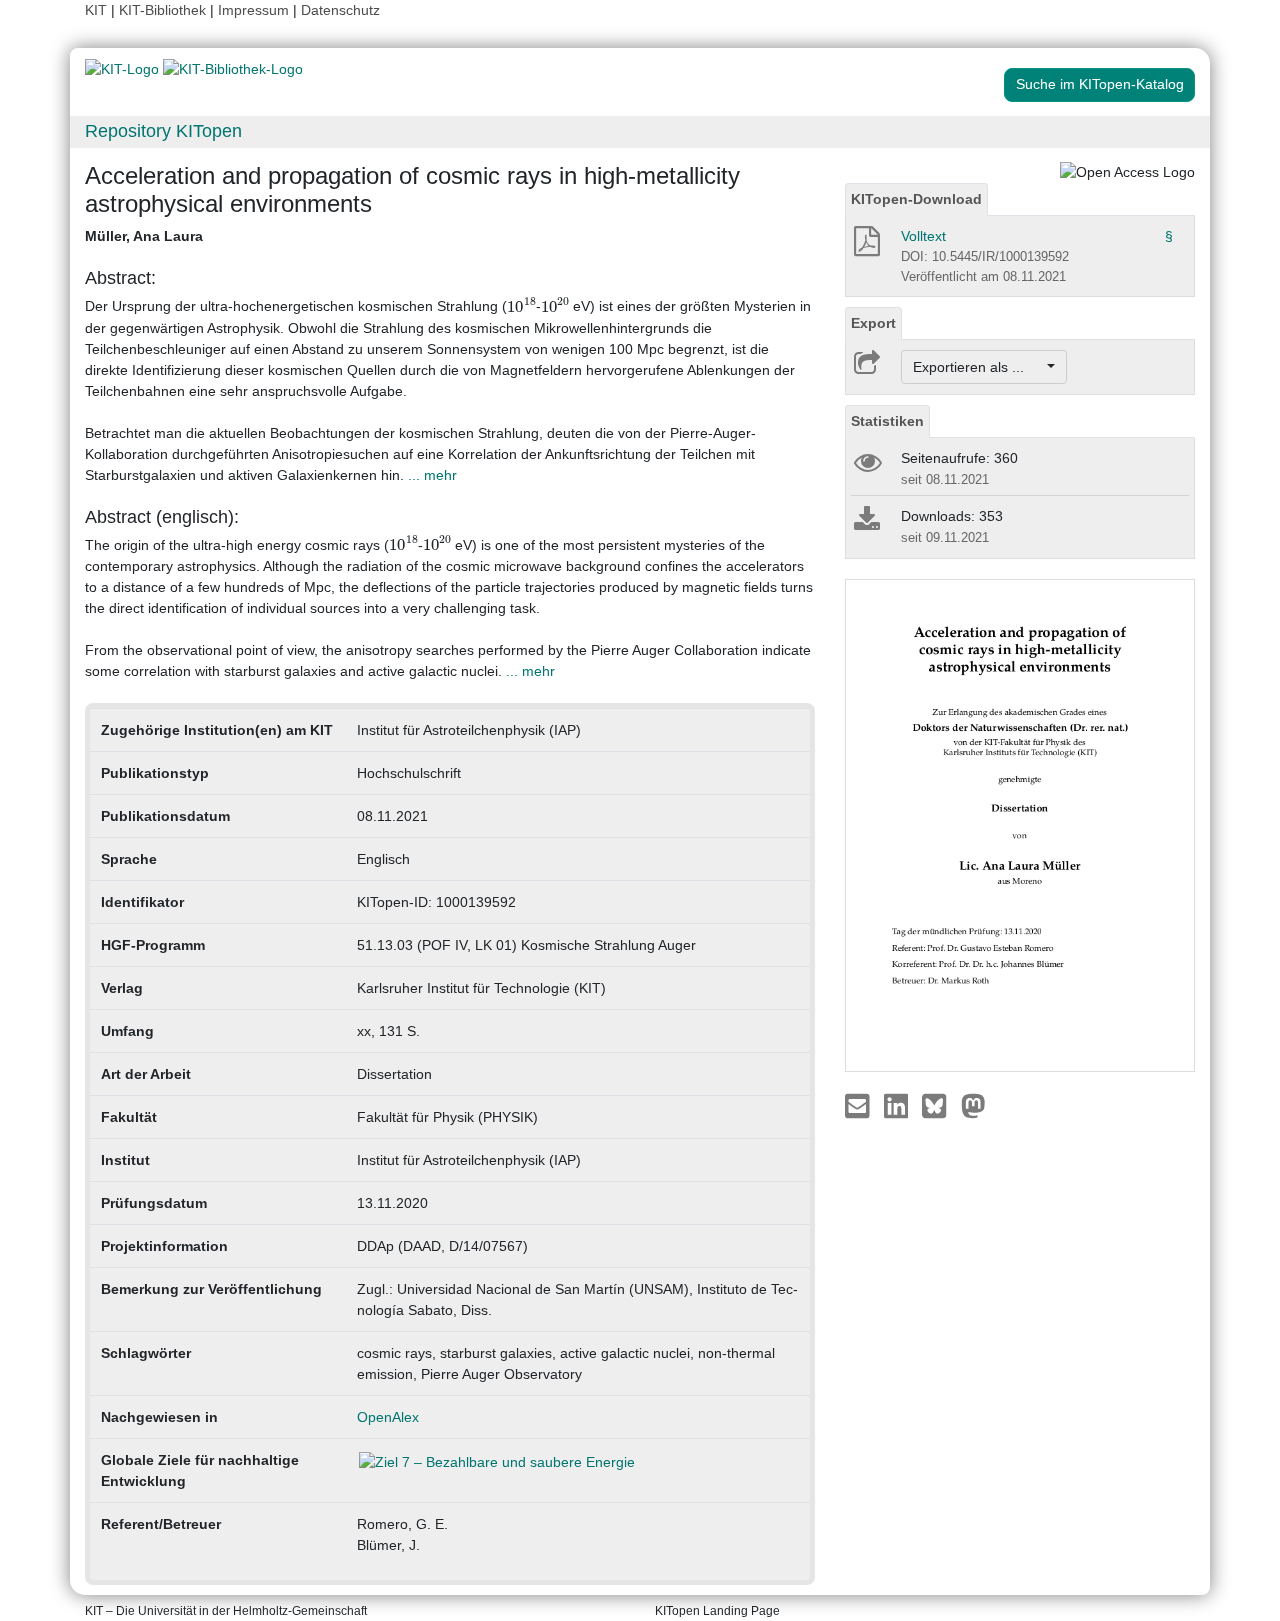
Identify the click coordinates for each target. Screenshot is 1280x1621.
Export (873, 323)
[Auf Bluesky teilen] (939, 1105)
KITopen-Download (916, 199)
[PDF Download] (865, 247)
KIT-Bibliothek (164, 10)
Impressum (253, 10)
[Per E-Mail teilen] (859, 1105)
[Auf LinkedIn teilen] (898, 1105)
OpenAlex (388, 1417)
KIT (96, 10)
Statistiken (887, 421)
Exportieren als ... (978, 367)
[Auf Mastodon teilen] (973, 1105)
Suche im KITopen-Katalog (1100, 84)
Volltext (923, 236)
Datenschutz (340, 10)
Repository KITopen (163, 131)
